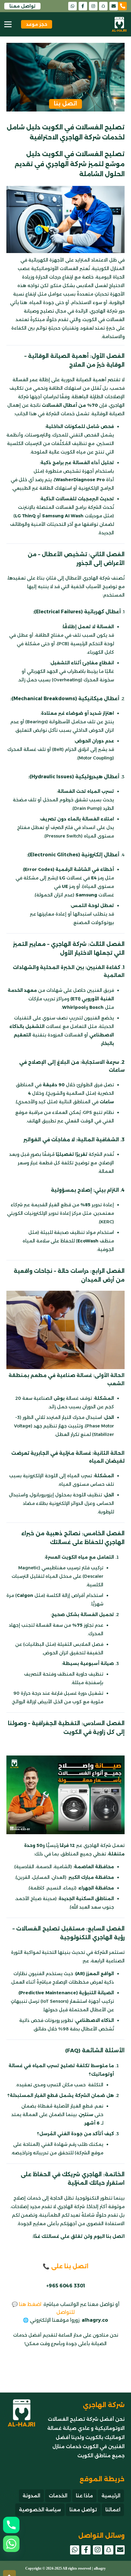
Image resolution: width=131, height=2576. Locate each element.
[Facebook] (83, 6)
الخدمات (58, 2496)
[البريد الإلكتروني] (114, 6)
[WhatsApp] (73, 6)
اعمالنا (113, 2510)
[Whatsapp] (11, 2544)
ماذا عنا (84, 2496)
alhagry (100, 2568)
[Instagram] (93, 6)
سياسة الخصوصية (40, 2510)
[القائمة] (8, 24)
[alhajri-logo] (119, 24)
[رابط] (125, 6)
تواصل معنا (83, 2510)
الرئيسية (111, 2496)
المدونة (31, 2496)
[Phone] (11, 2525)
